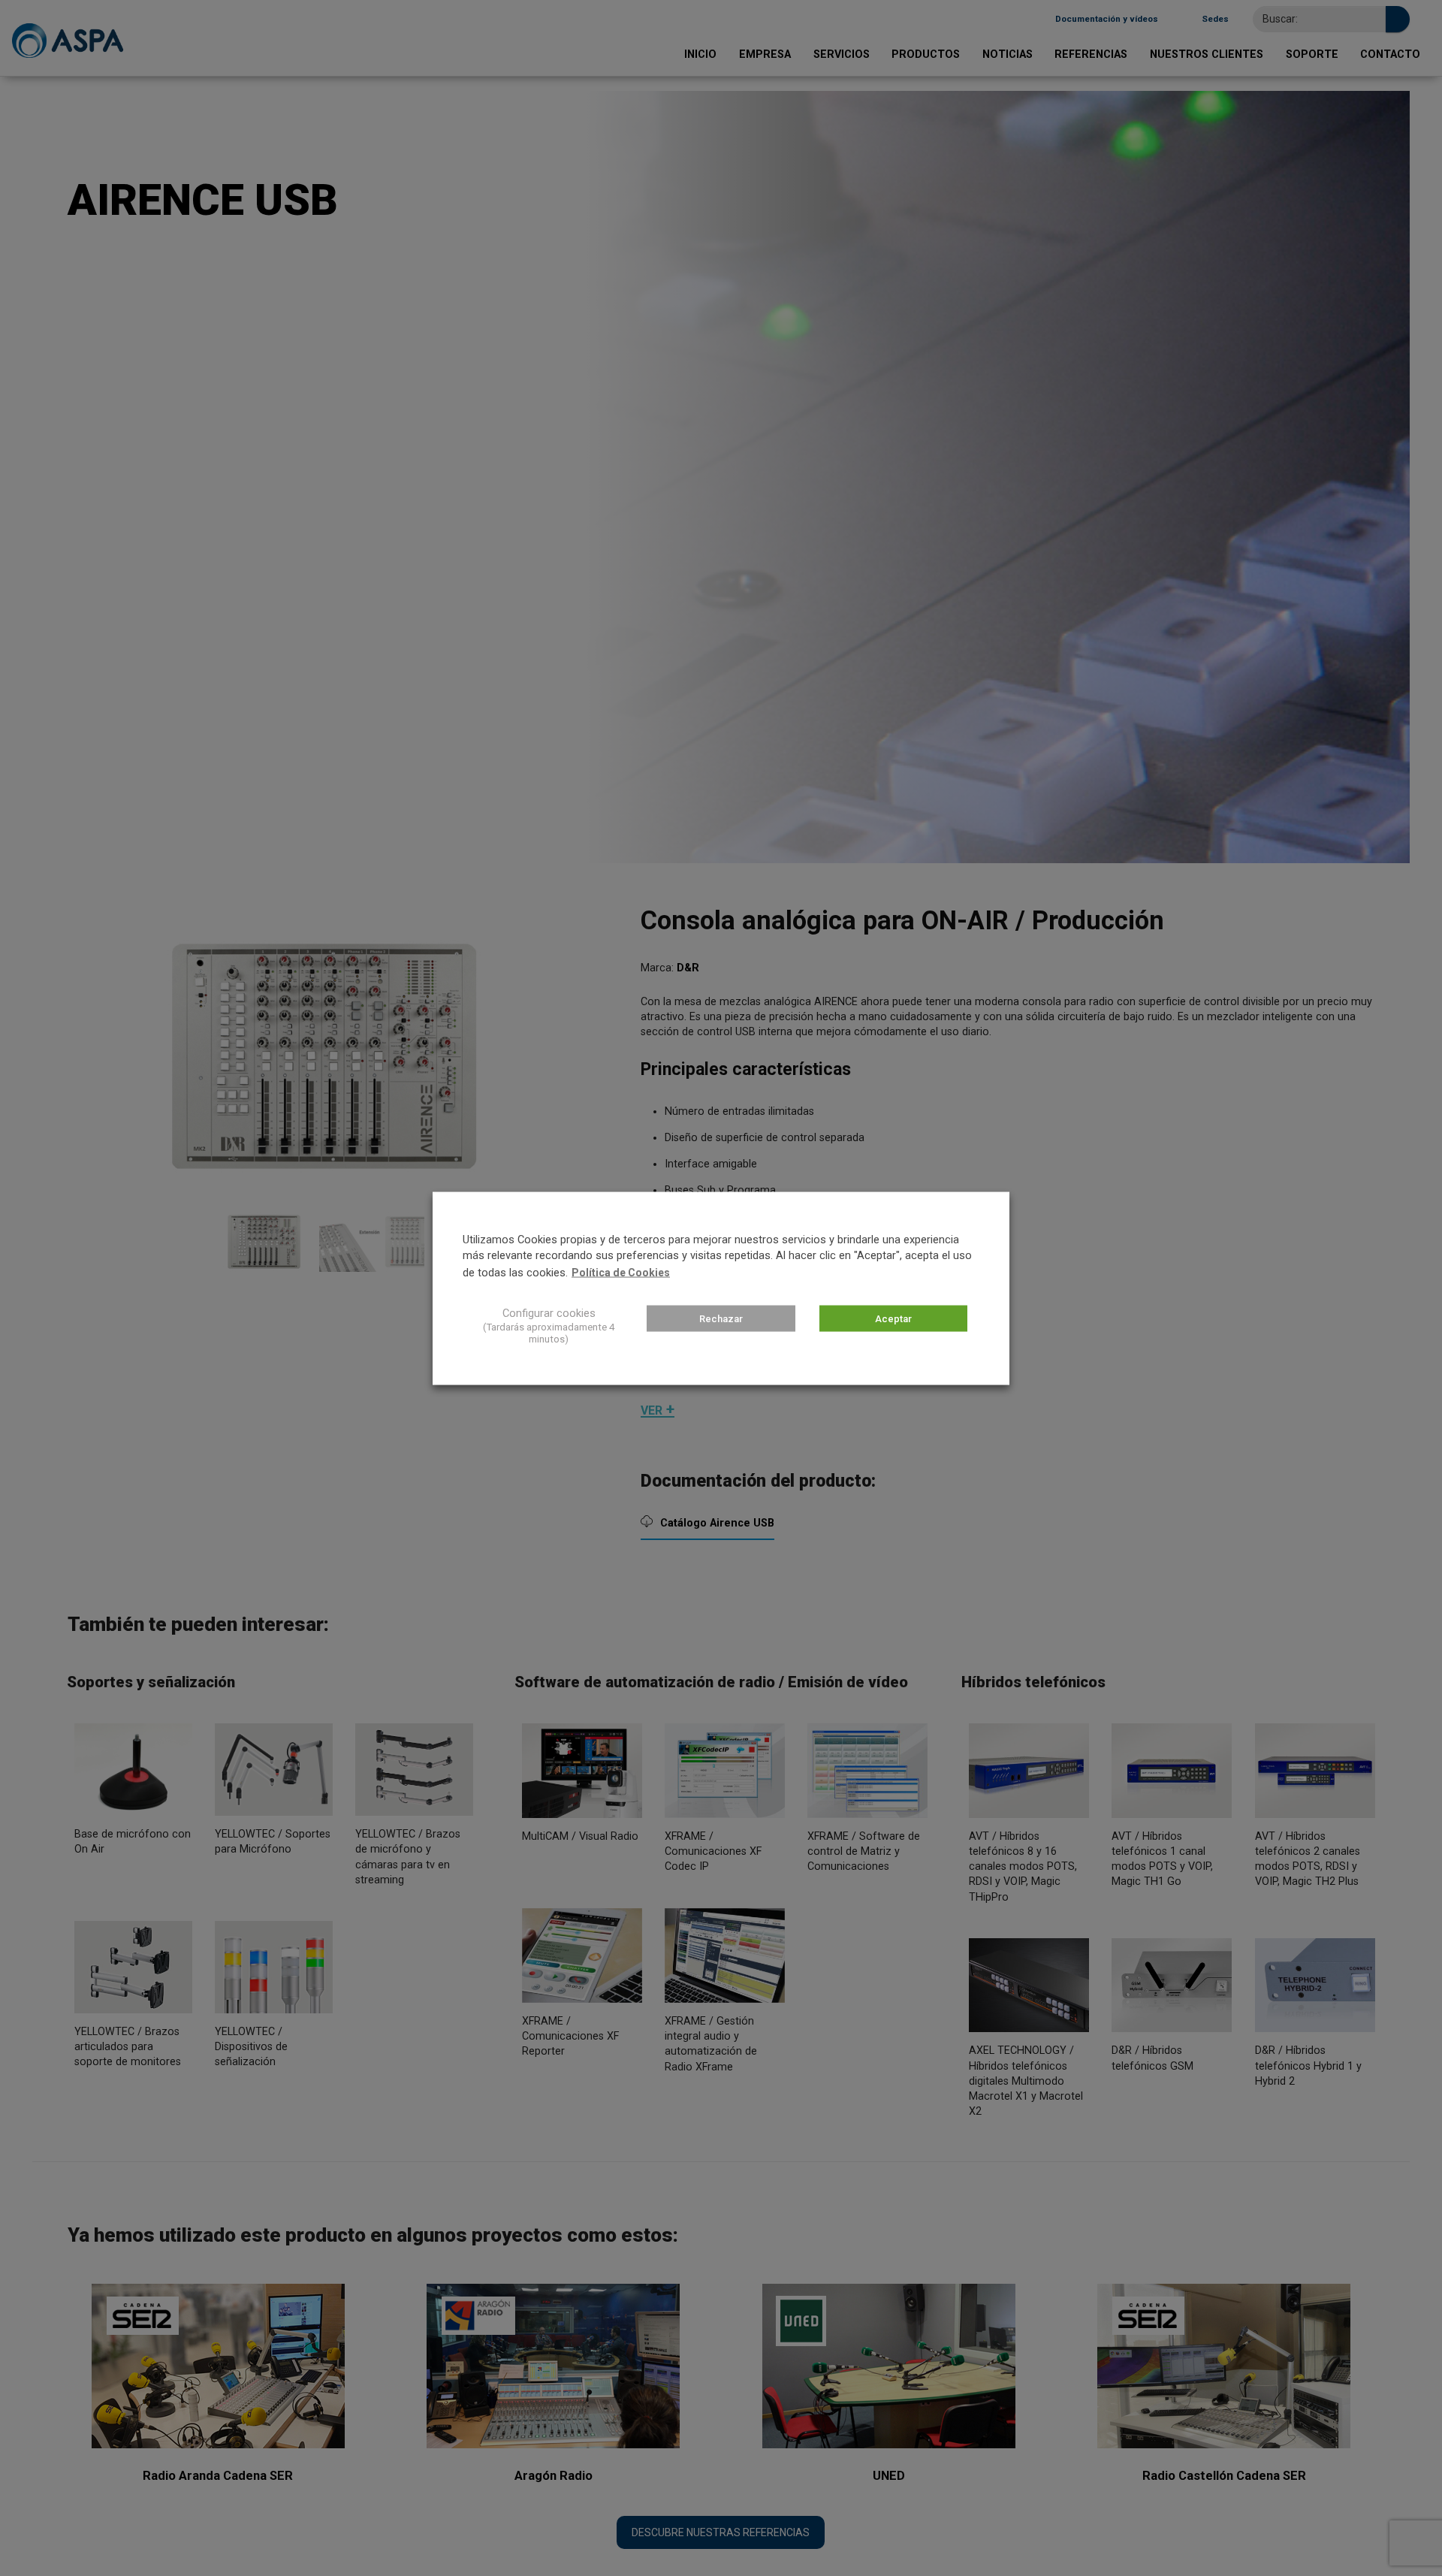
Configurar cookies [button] (549, 1312)
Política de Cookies (621, 1272)
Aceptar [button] (893, 1318)
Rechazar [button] (721, 1318)
